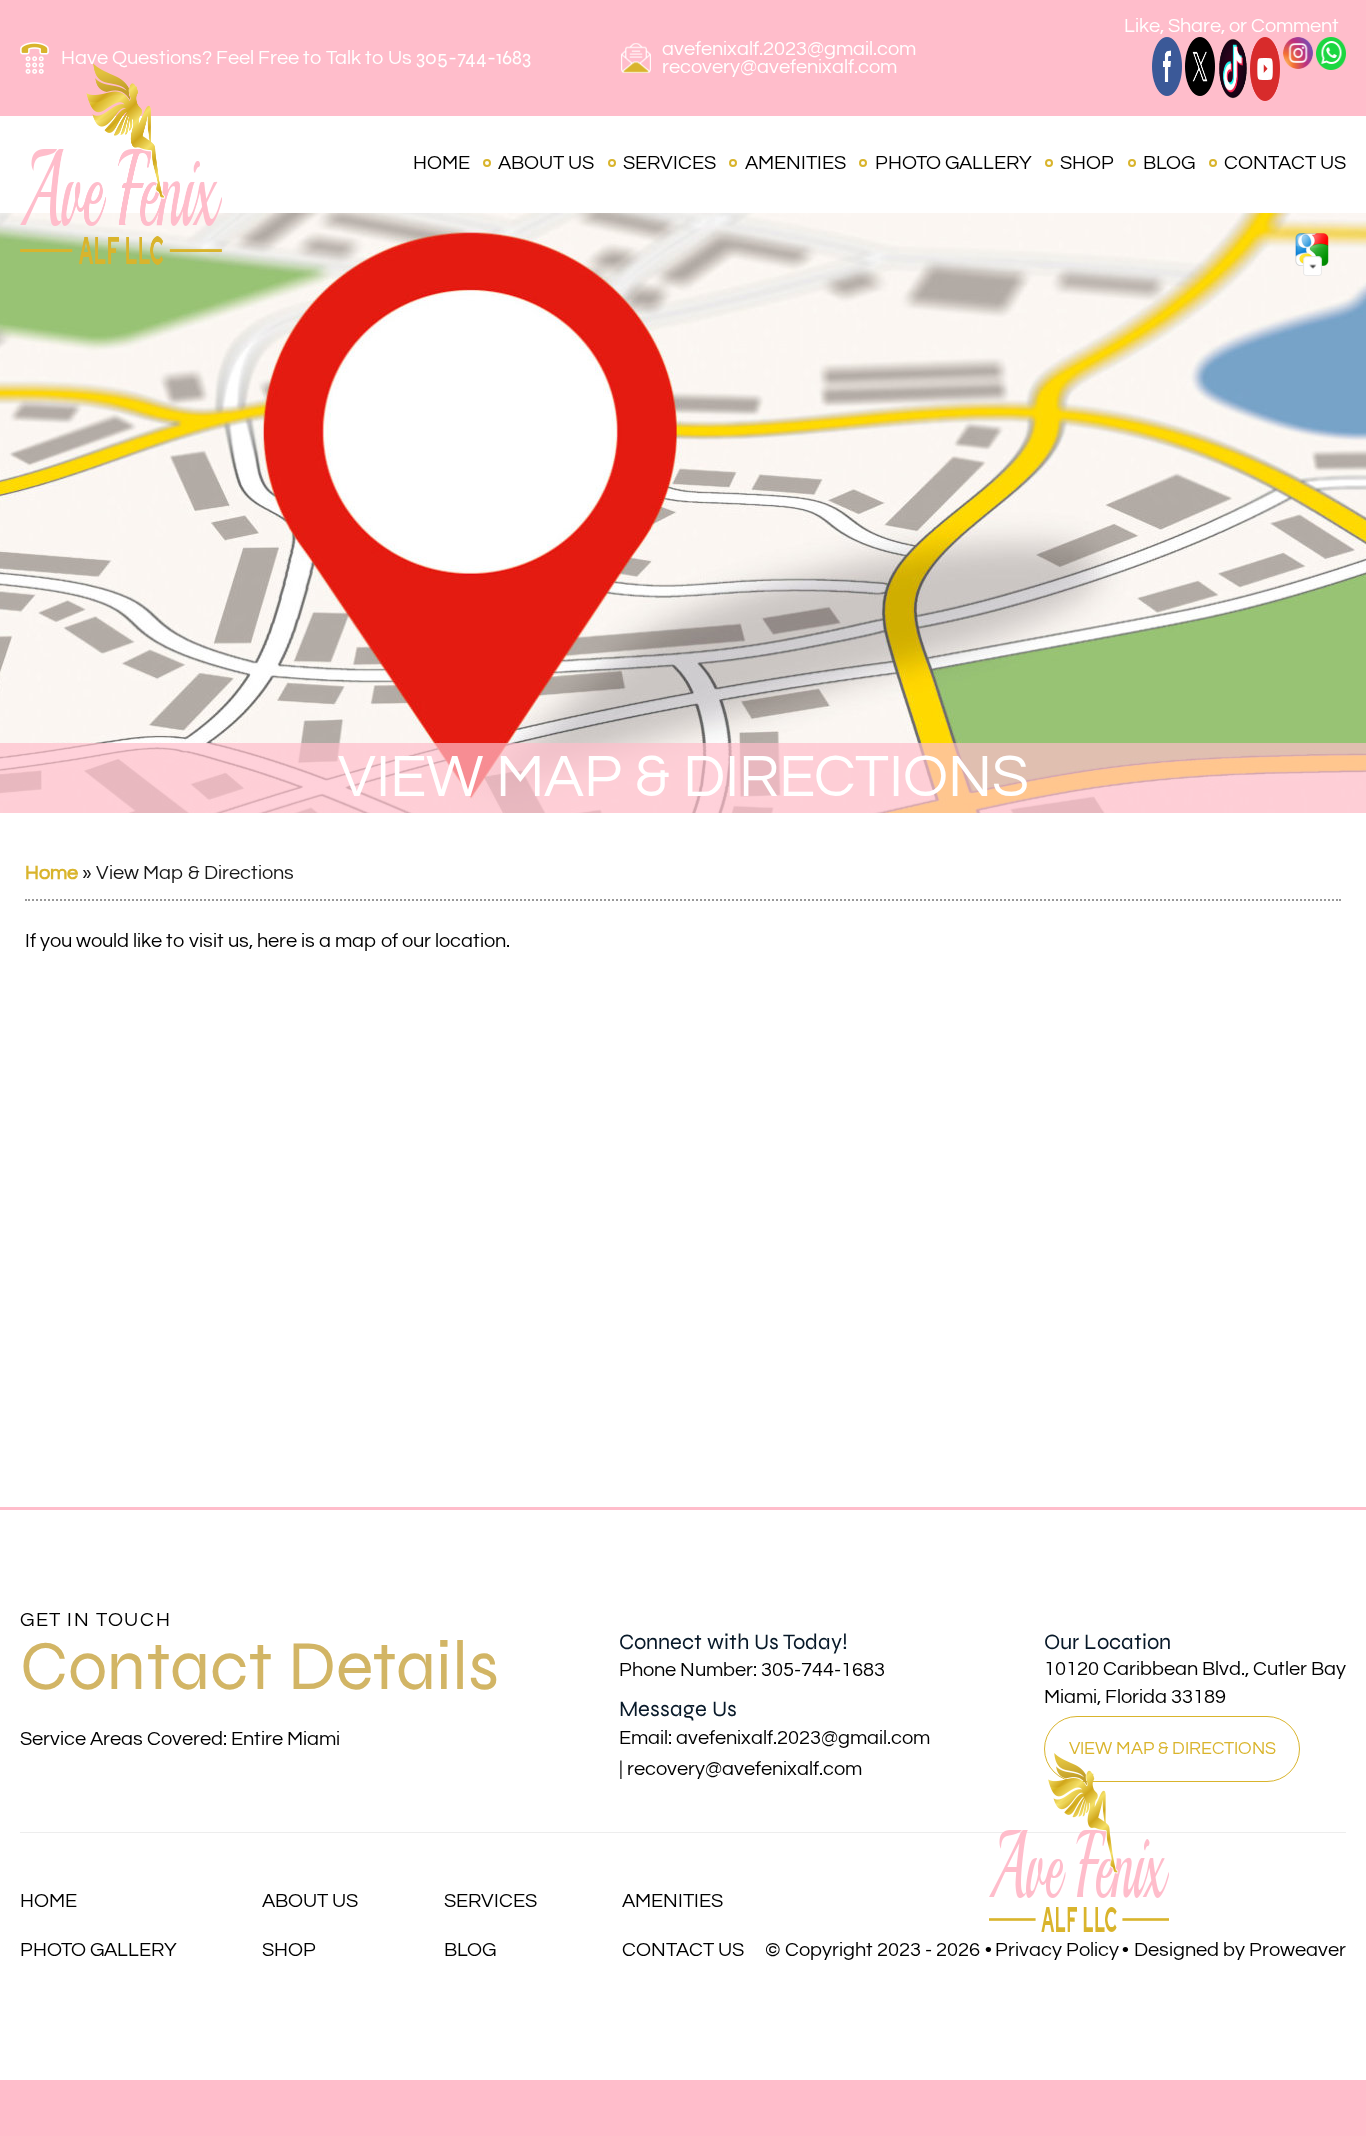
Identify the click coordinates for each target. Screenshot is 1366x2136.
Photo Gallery (953, 163)
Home (441, 163)
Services (669, 163)
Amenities (795, 163)
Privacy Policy (1057, 1950)
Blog (1169, 163)
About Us (546, 163)
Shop (1087, 163)
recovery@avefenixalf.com (779, 67)
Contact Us (1285, 163)
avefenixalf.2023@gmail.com (789, 49)
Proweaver (1297, 1950)
